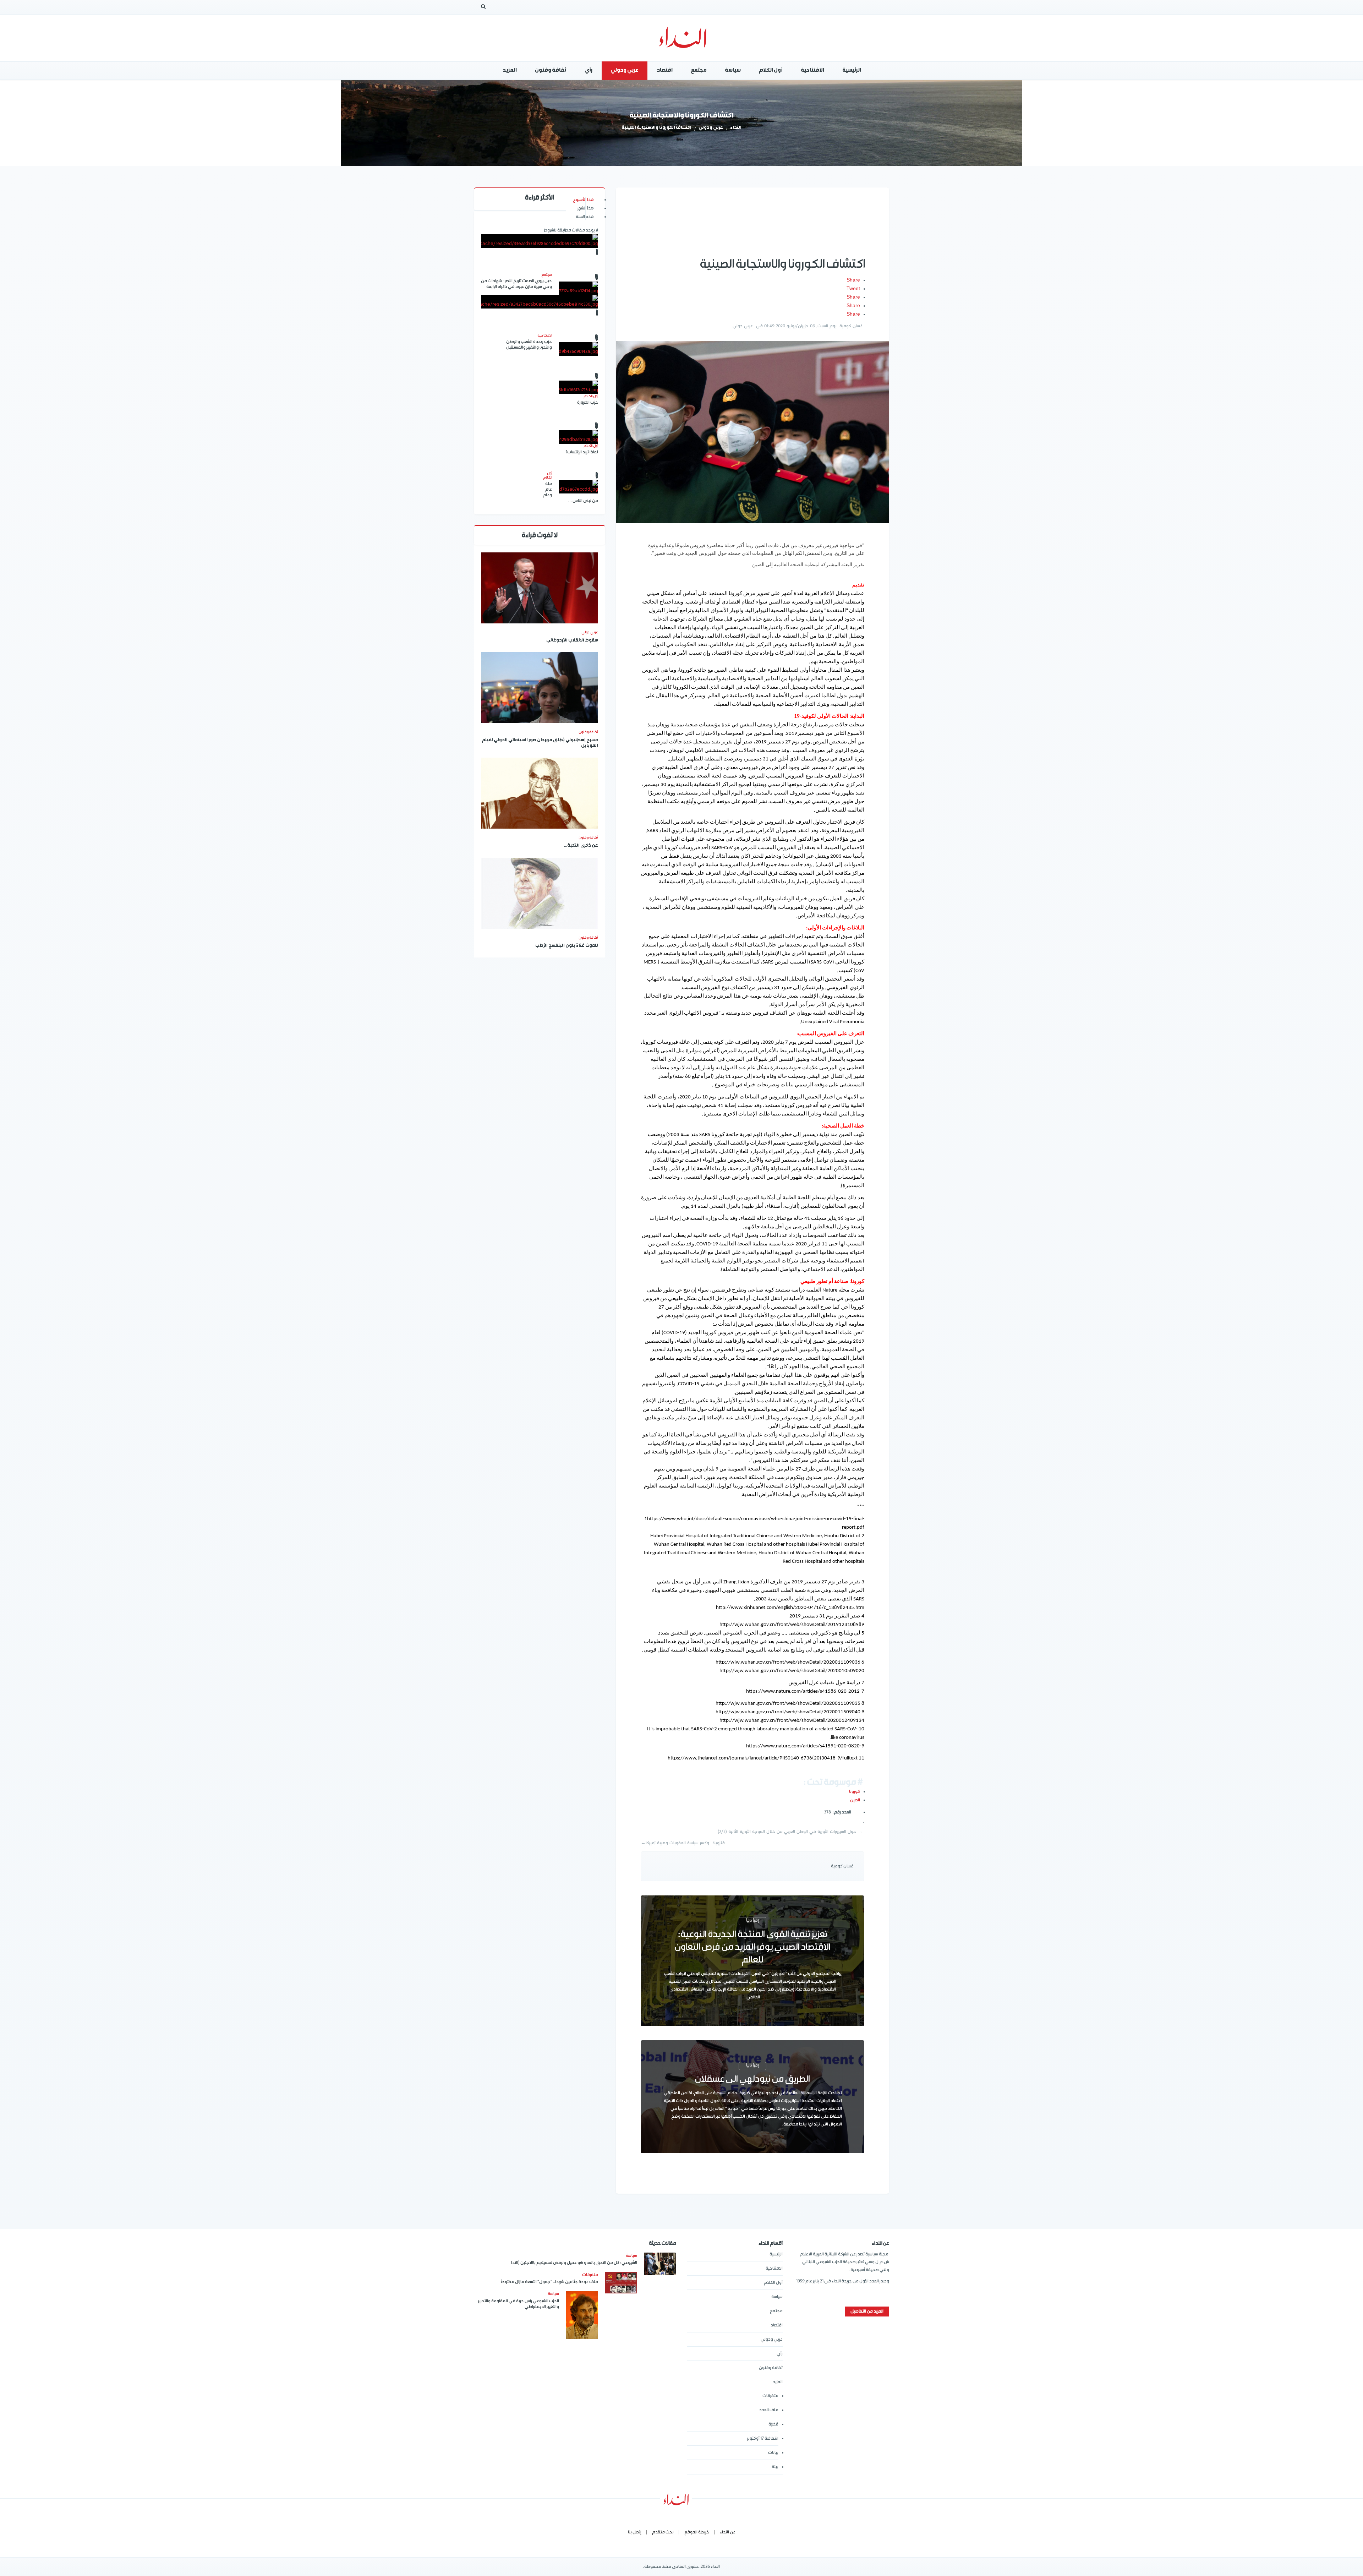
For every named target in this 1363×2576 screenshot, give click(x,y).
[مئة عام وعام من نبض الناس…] (579, 487)
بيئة (775, 2467)
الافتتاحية (774, 2268)
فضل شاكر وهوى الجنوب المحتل (540, 359)
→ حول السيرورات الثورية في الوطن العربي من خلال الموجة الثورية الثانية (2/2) (790, 1832)
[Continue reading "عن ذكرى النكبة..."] (540, 793)
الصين (855, 1800)
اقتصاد (777, 2325)
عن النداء (728, 2532)
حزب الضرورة (588, 402)
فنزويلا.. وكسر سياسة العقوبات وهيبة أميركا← (683, 1843)
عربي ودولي (711, 128)
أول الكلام (773, 2283)
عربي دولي (743, 326)
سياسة (777, 2297)
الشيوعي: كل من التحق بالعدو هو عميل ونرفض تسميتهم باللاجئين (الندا (574, 2263)
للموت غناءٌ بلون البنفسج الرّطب (567, 946)
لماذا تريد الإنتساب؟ (582, 452)
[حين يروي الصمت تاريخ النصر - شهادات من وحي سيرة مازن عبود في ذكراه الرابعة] (579, 288)
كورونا (855, 1792)
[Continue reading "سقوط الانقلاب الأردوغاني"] (540, 588)
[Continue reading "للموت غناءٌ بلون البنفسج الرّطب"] (540, 893)
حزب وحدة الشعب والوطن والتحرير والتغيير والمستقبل (529, 345)
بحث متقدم (663, 2532)
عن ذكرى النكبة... (581, 846)
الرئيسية (776, 2254)
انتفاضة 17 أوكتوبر (763, 2438)
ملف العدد (769, 2410)
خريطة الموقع (697, 2532)
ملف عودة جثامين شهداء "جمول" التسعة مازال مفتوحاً (549, 2282)
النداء (736, 128)
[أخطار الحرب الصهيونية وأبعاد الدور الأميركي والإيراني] (540, 241)
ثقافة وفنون (588, 732)
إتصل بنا (635, 2532)
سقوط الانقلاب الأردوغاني (572, 641)
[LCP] (682, 38)
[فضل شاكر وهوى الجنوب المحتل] (540, 302)
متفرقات (770, 2396)
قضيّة (773, 2424)
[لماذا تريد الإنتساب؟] (579, 437)
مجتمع (776, 2311)
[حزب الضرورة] (579, 387)
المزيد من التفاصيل (867, 2311)
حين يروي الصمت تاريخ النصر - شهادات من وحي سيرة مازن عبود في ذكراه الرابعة (516, 284)
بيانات (773, 2453)
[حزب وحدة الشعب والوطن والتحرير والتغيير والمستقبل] (579, 349)
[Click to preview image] (752, 432)
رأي (780, 2354)
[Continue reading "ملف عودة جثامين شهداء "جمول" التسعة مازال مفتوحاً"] (621, 2283)
